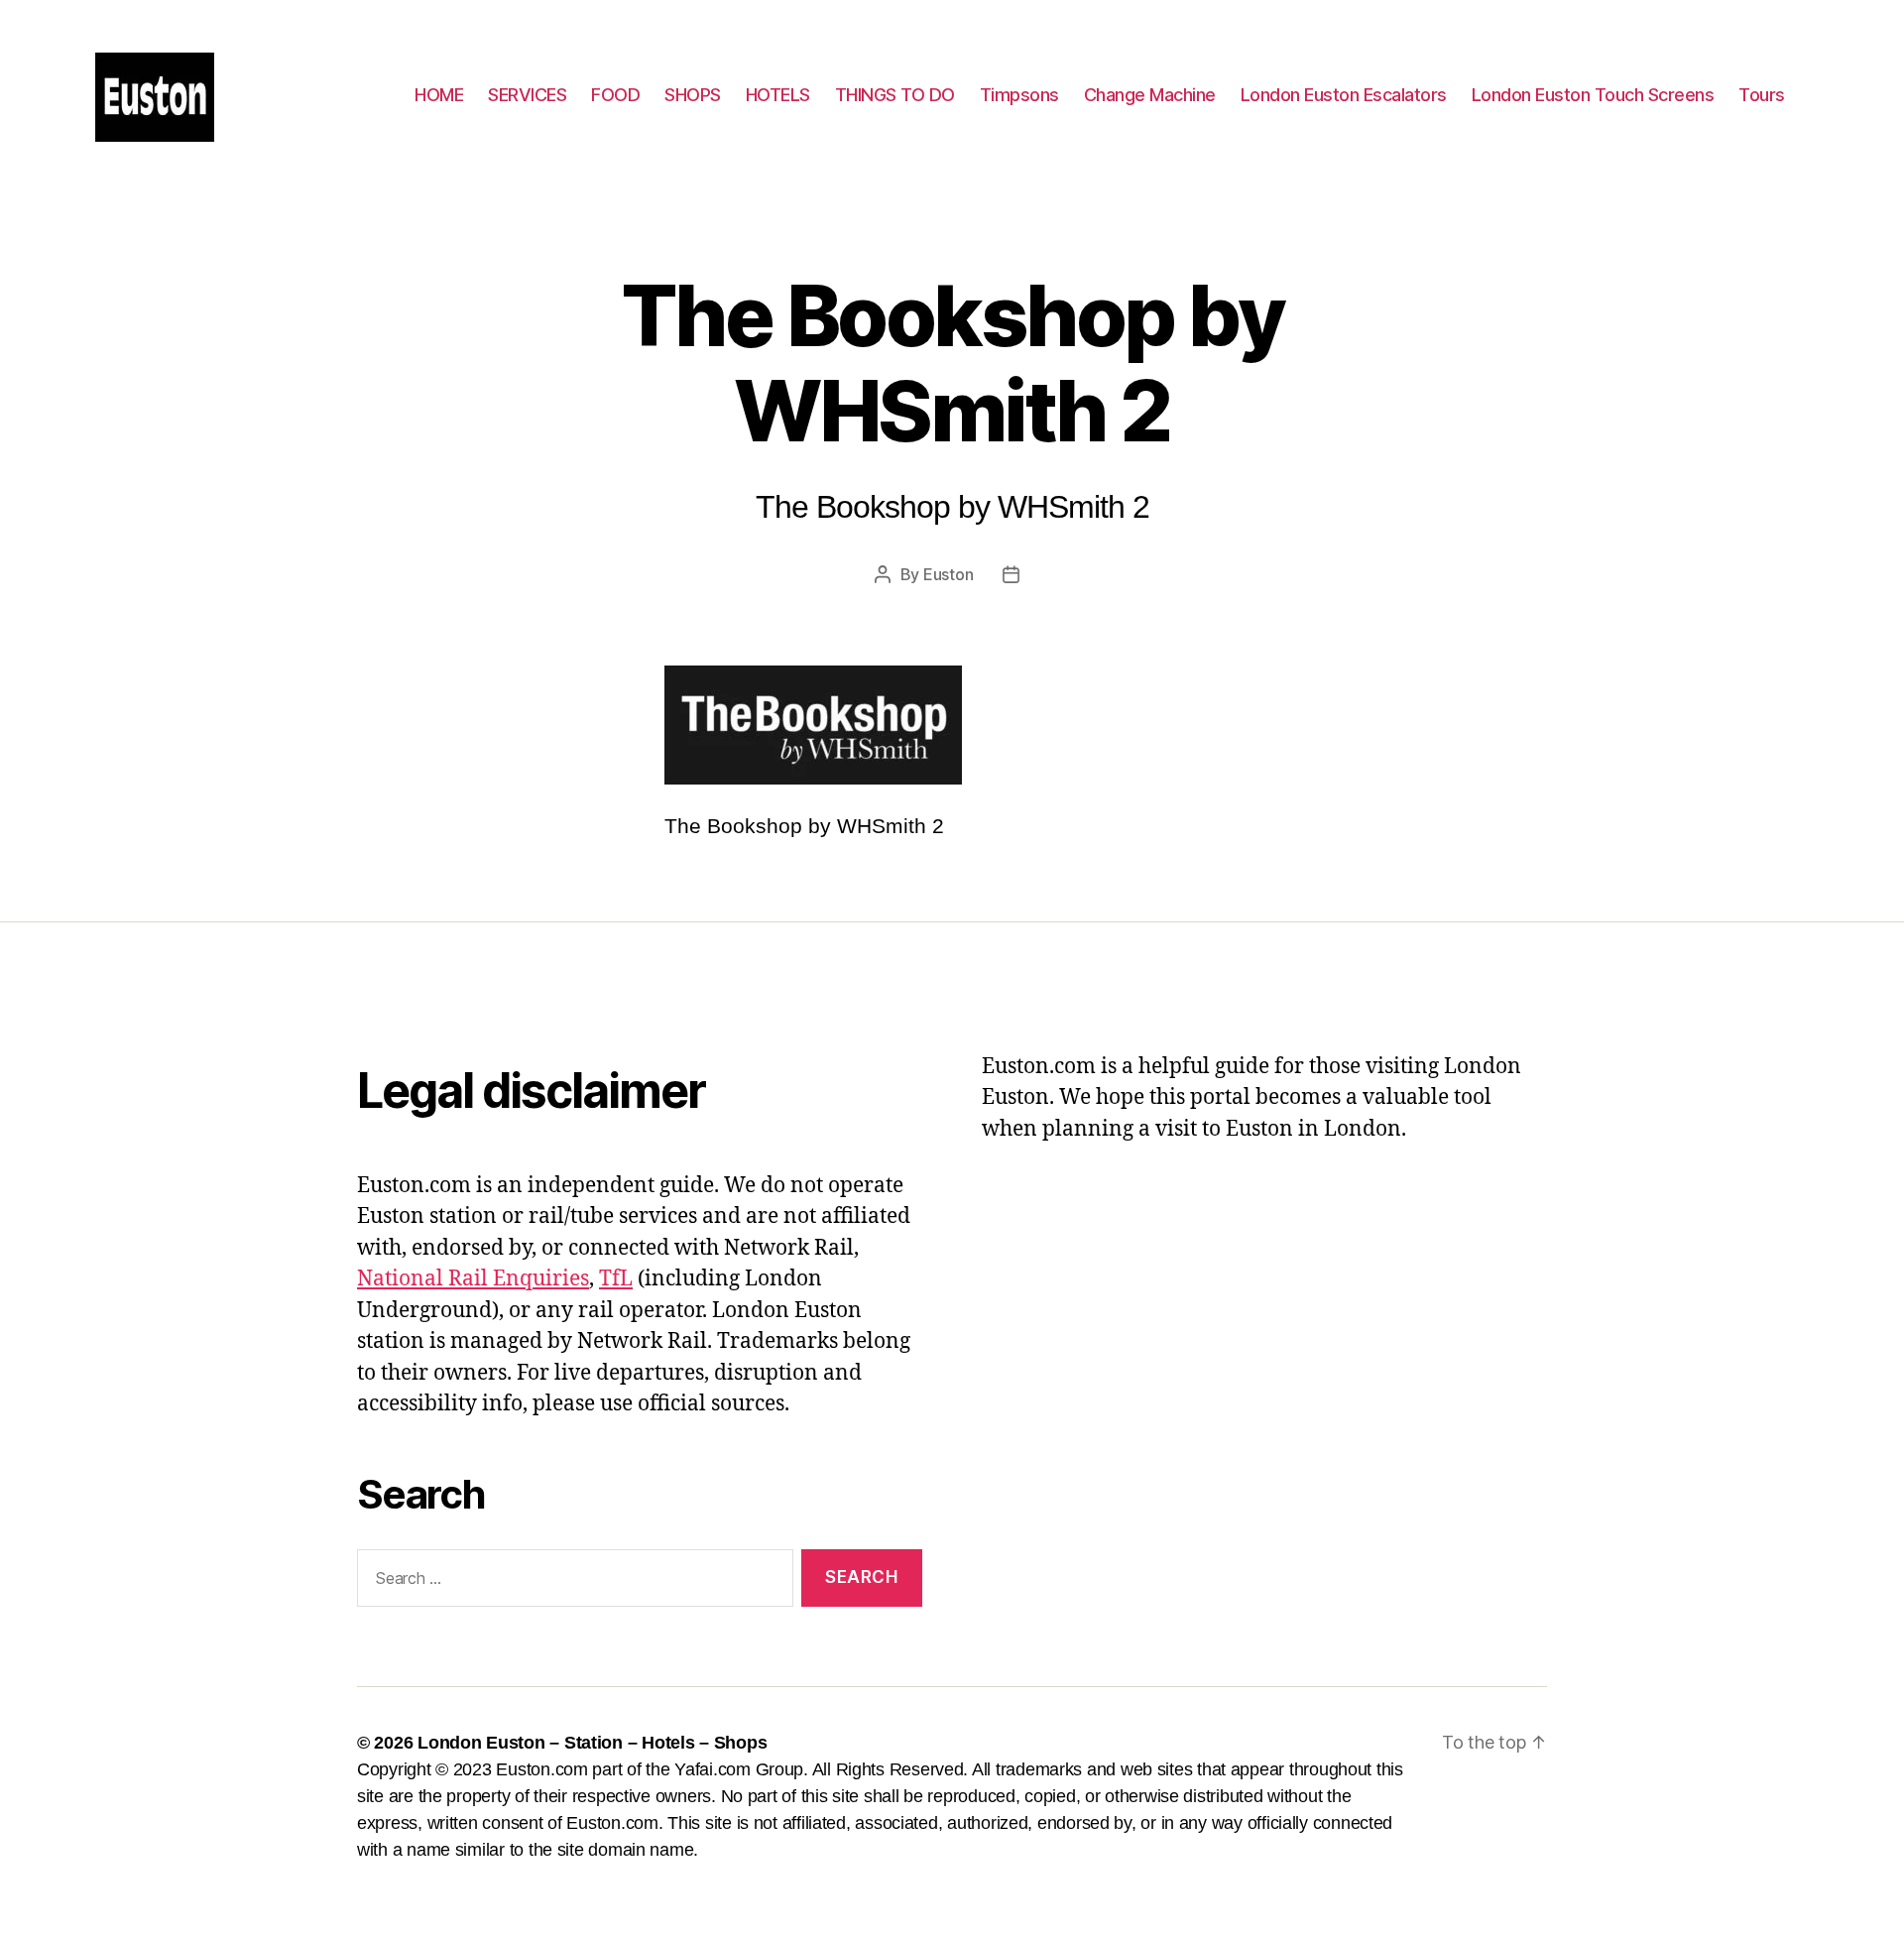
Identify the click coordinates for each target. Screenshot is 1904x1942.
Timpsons (1019, 95)
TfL (616, 1279)
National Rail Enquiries (473, 1279)
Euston (948, 574)
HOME (439, 95)
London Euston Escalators (1344, 95)
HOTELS (778, 95)
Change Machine (1150, 95)
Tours (1762, 95)
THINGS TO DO (895, 95)
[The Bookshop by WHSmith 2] (952, 725)
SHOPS (693, 95)
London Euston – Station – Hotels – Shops (592, 1743)
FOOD (615, 95)
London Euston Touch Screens (1593, 95)
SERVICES (527, 95)
